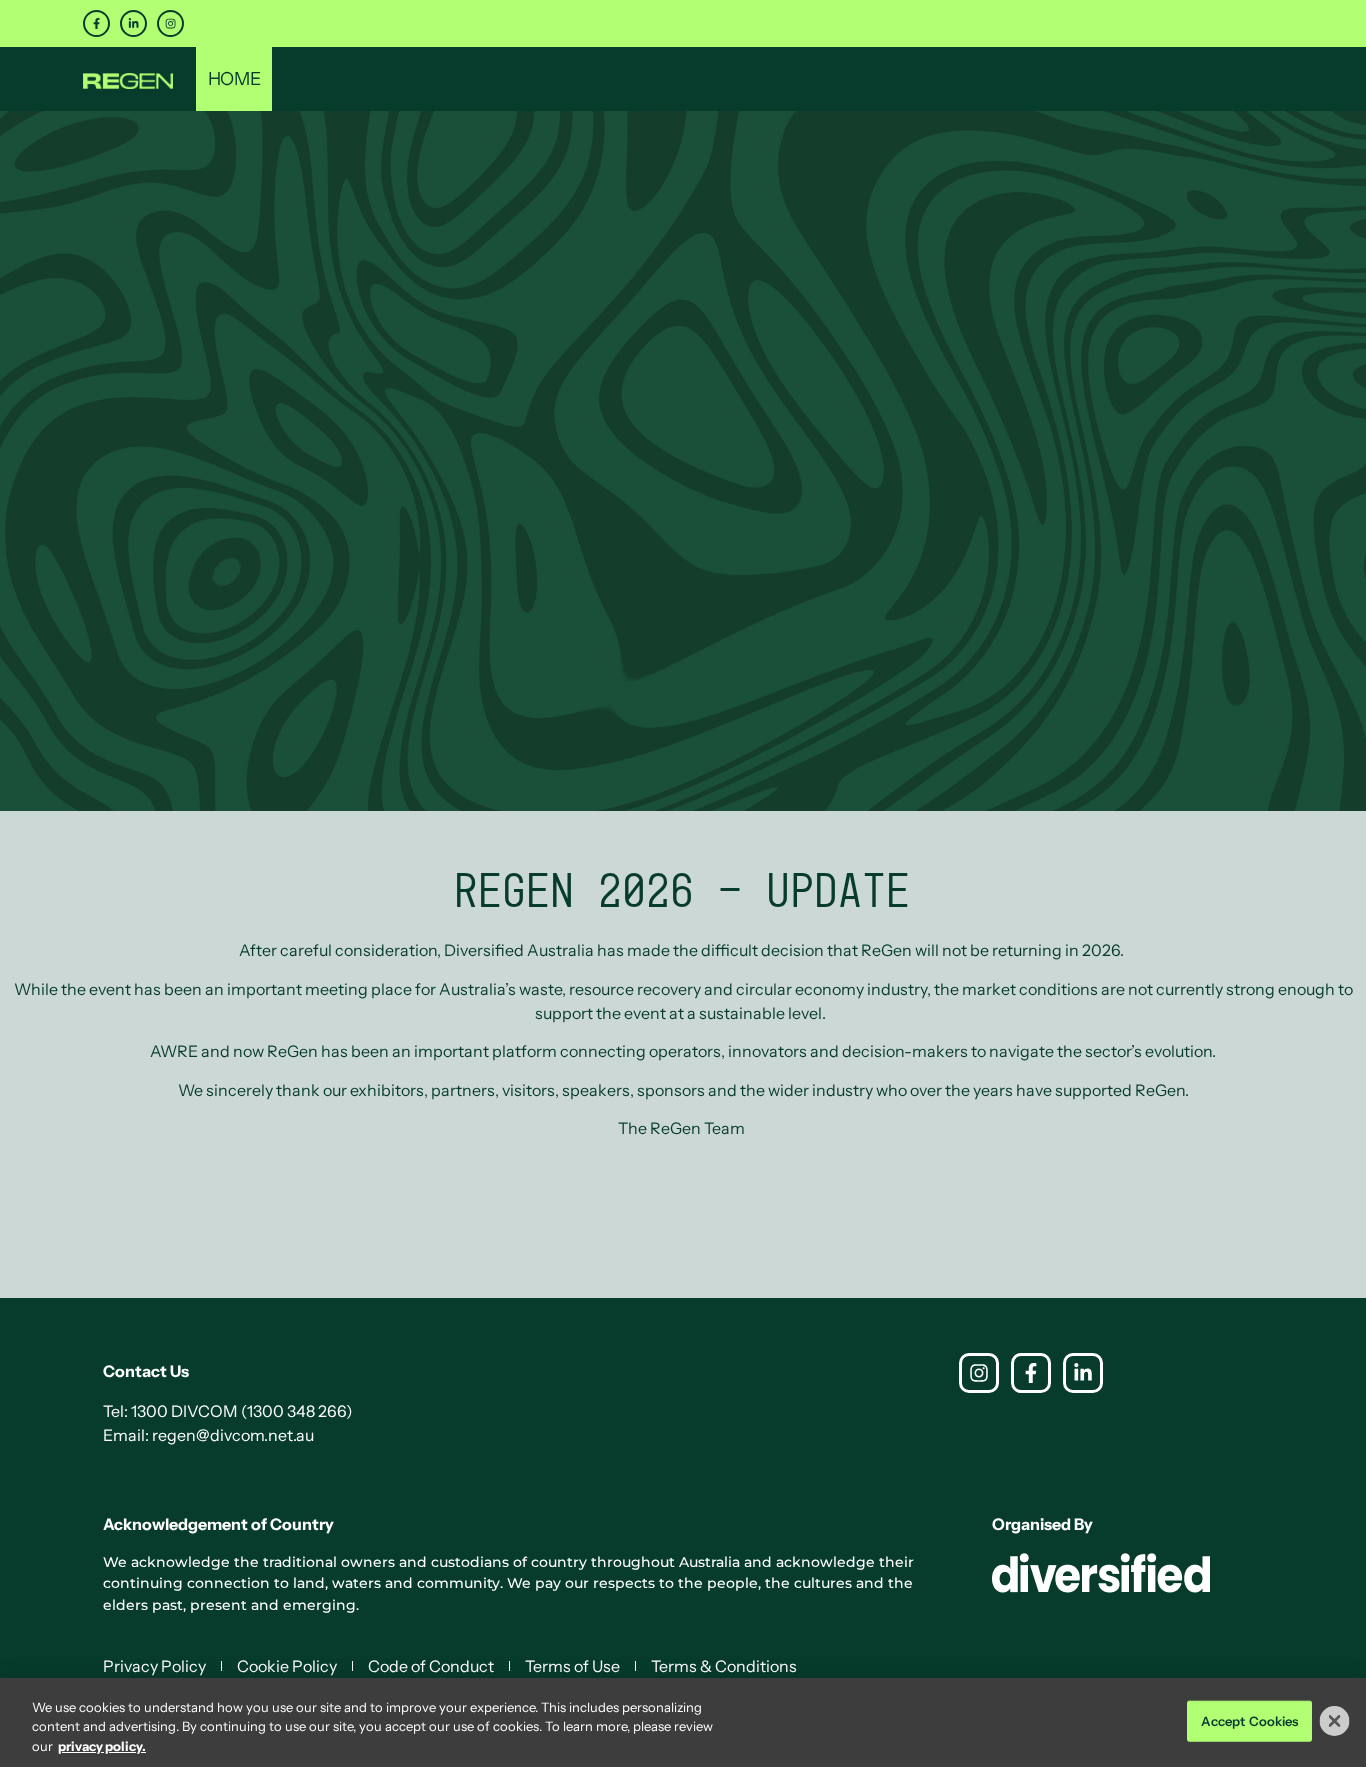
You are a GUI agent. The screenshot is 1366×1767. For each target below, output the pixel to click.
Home (234, 79)
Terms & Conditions (724, 1666)
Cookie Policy (287, 1666)
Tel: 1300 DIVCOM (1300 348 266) (228, 1411)
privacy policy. (102, 1746)
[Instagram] (170, 23)
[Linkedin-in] (133, 23)
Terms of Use (572, 1666)
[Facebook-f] (96, 23)
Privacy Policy (154, 1666)
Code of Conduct (431, 1666)
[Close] (1335, 1721)
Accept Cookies (1250, 1720)
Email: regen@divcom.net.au (208, 1435)
